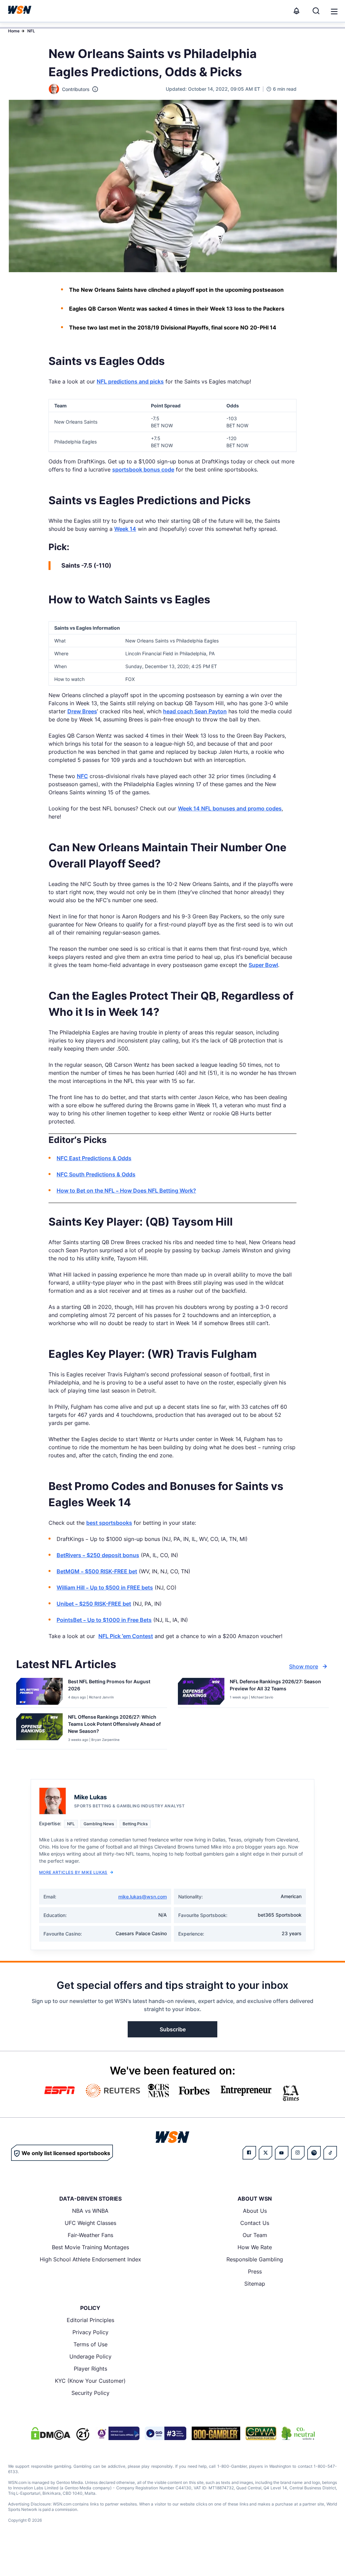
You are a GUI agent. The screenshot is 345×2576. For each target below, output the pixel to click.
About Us (255, 2211)
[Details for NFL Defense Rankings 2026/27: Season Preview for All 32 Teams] (201, 1691)
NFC (82, 776)
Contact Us (255, 2223)
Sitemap (255, 2284)
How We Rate (255, 2247)
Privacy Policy (90, 2332)
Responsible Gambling (255, 2259)
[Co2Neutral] (298, 2433)
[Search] (316, 11)
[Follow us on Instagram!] (298, 2153)
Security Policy (90, 2393)
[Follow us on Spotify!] (314, 2153)
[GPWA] (261, 2433)
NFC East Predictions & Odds (94, 1158)
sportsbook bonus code (143, 469)
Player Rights (90, 2369)
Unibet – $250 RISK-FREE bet (94, 1604)
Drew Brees (82, 711)
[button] (334, 11)
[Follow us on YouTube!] (282, 2153)
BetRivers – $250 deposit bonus (98, 1555)
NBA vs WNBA (90, 2211)
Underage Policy (90, 2356)
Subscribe (173, 2029)
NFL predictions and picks (130, 381)
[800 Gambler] (216, 2433)
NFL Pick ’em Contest (126, 1636)
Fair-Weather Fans (90, 2235)
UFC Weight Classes (90, 2223)
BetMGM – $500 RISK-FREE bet (97, 1571)
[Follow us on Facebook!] (249, 2153)
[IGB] (117, 2433)
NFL (31, 31)
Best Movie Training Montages (90, 2247)
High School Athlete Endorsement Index (90, 2259)
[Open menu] (334, 11)
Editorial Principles (90, 2320)
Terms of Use (90, 2344)
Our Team (255, 2235)
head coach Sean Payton (195, 711)
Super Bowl (263, 965)
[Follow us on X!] (265, 2153)
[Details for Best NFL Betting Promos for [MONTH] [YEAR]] (39, 1691)
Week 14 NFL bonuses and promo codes (230, 808)
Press (255, 2271)
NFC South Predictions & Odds (96, 1174)
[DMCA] (51, 2433)
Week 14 (125, 529)
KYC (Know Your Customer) (90, 2381)
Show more (304, 1666)
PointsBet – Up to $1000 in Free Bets (104, 1620)
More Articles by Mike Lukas (73, 1872)
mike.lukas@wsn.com (143, 1897)
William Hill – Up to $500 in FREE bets (105, 1587)
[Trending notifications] (296, 11)
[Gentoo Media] (166, 2433)
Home (14, 31)
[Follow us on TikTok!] (330, 2153)
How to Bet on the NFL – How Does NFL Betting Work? (126, 1191)
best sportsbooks (109, 1523)
